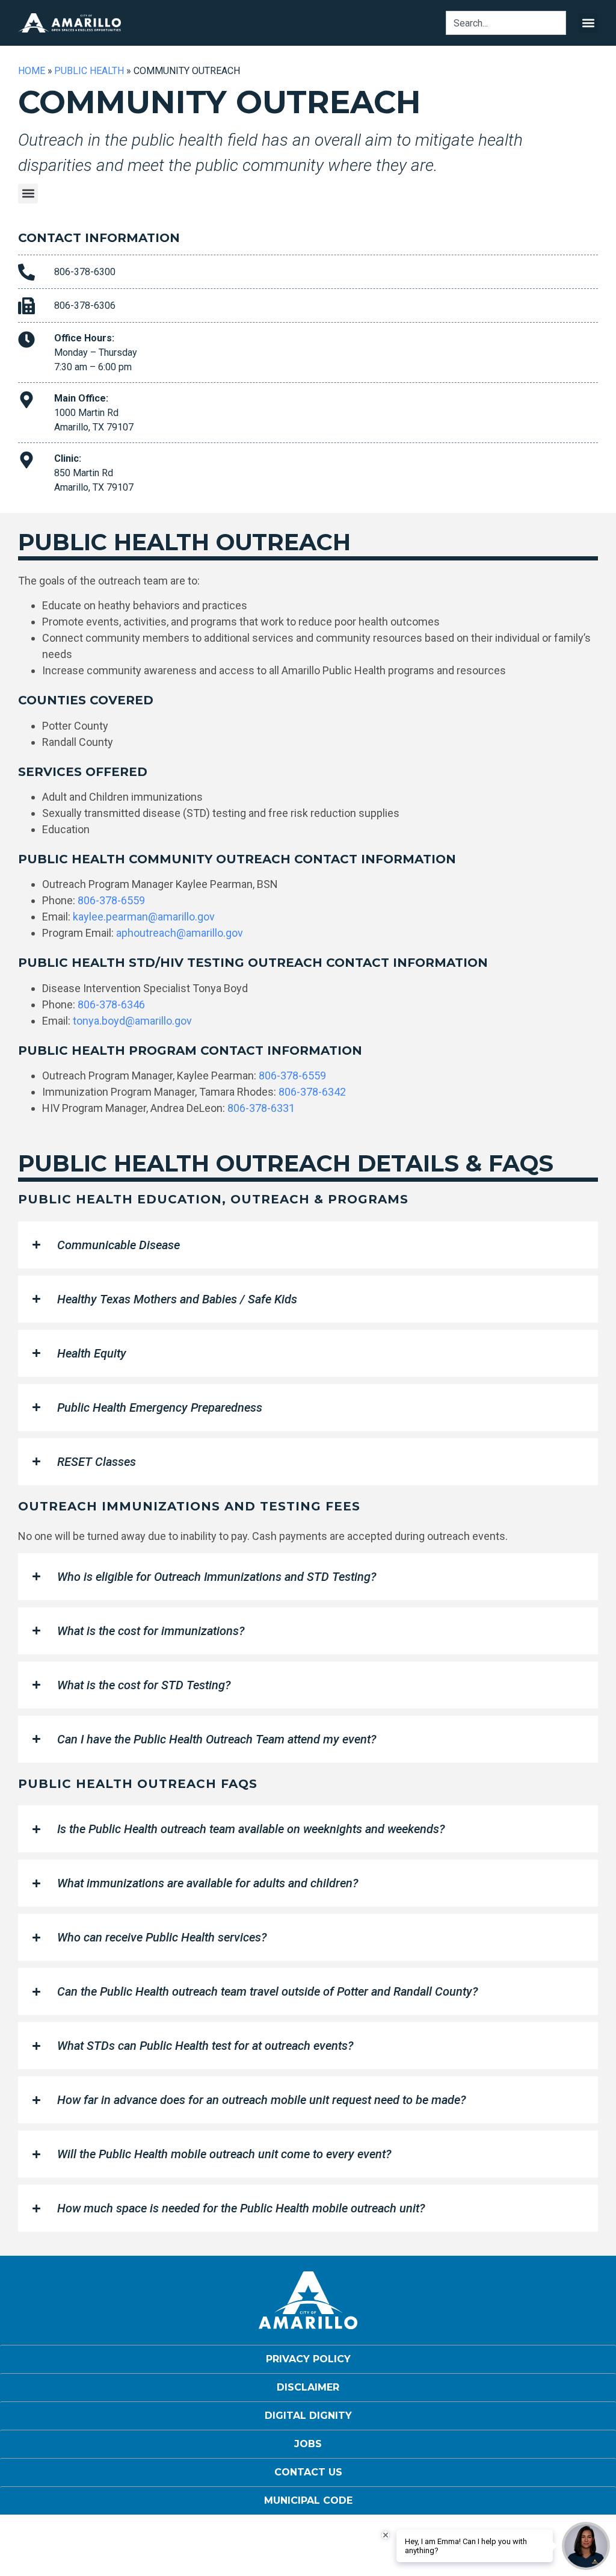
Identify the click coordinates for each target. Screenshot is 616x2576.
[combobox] (506, 23)
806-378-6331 (261, 1108)
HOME (32, 71)
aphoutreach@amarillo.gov (180, 933)
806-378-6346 (111, 1004)
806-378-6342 (312, 1092)
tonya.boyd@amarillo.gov (132, 1021)
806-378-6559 (111, 900)
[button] (588, 23)
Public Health (89, 71)
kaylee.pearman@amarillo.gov (144, 917)
